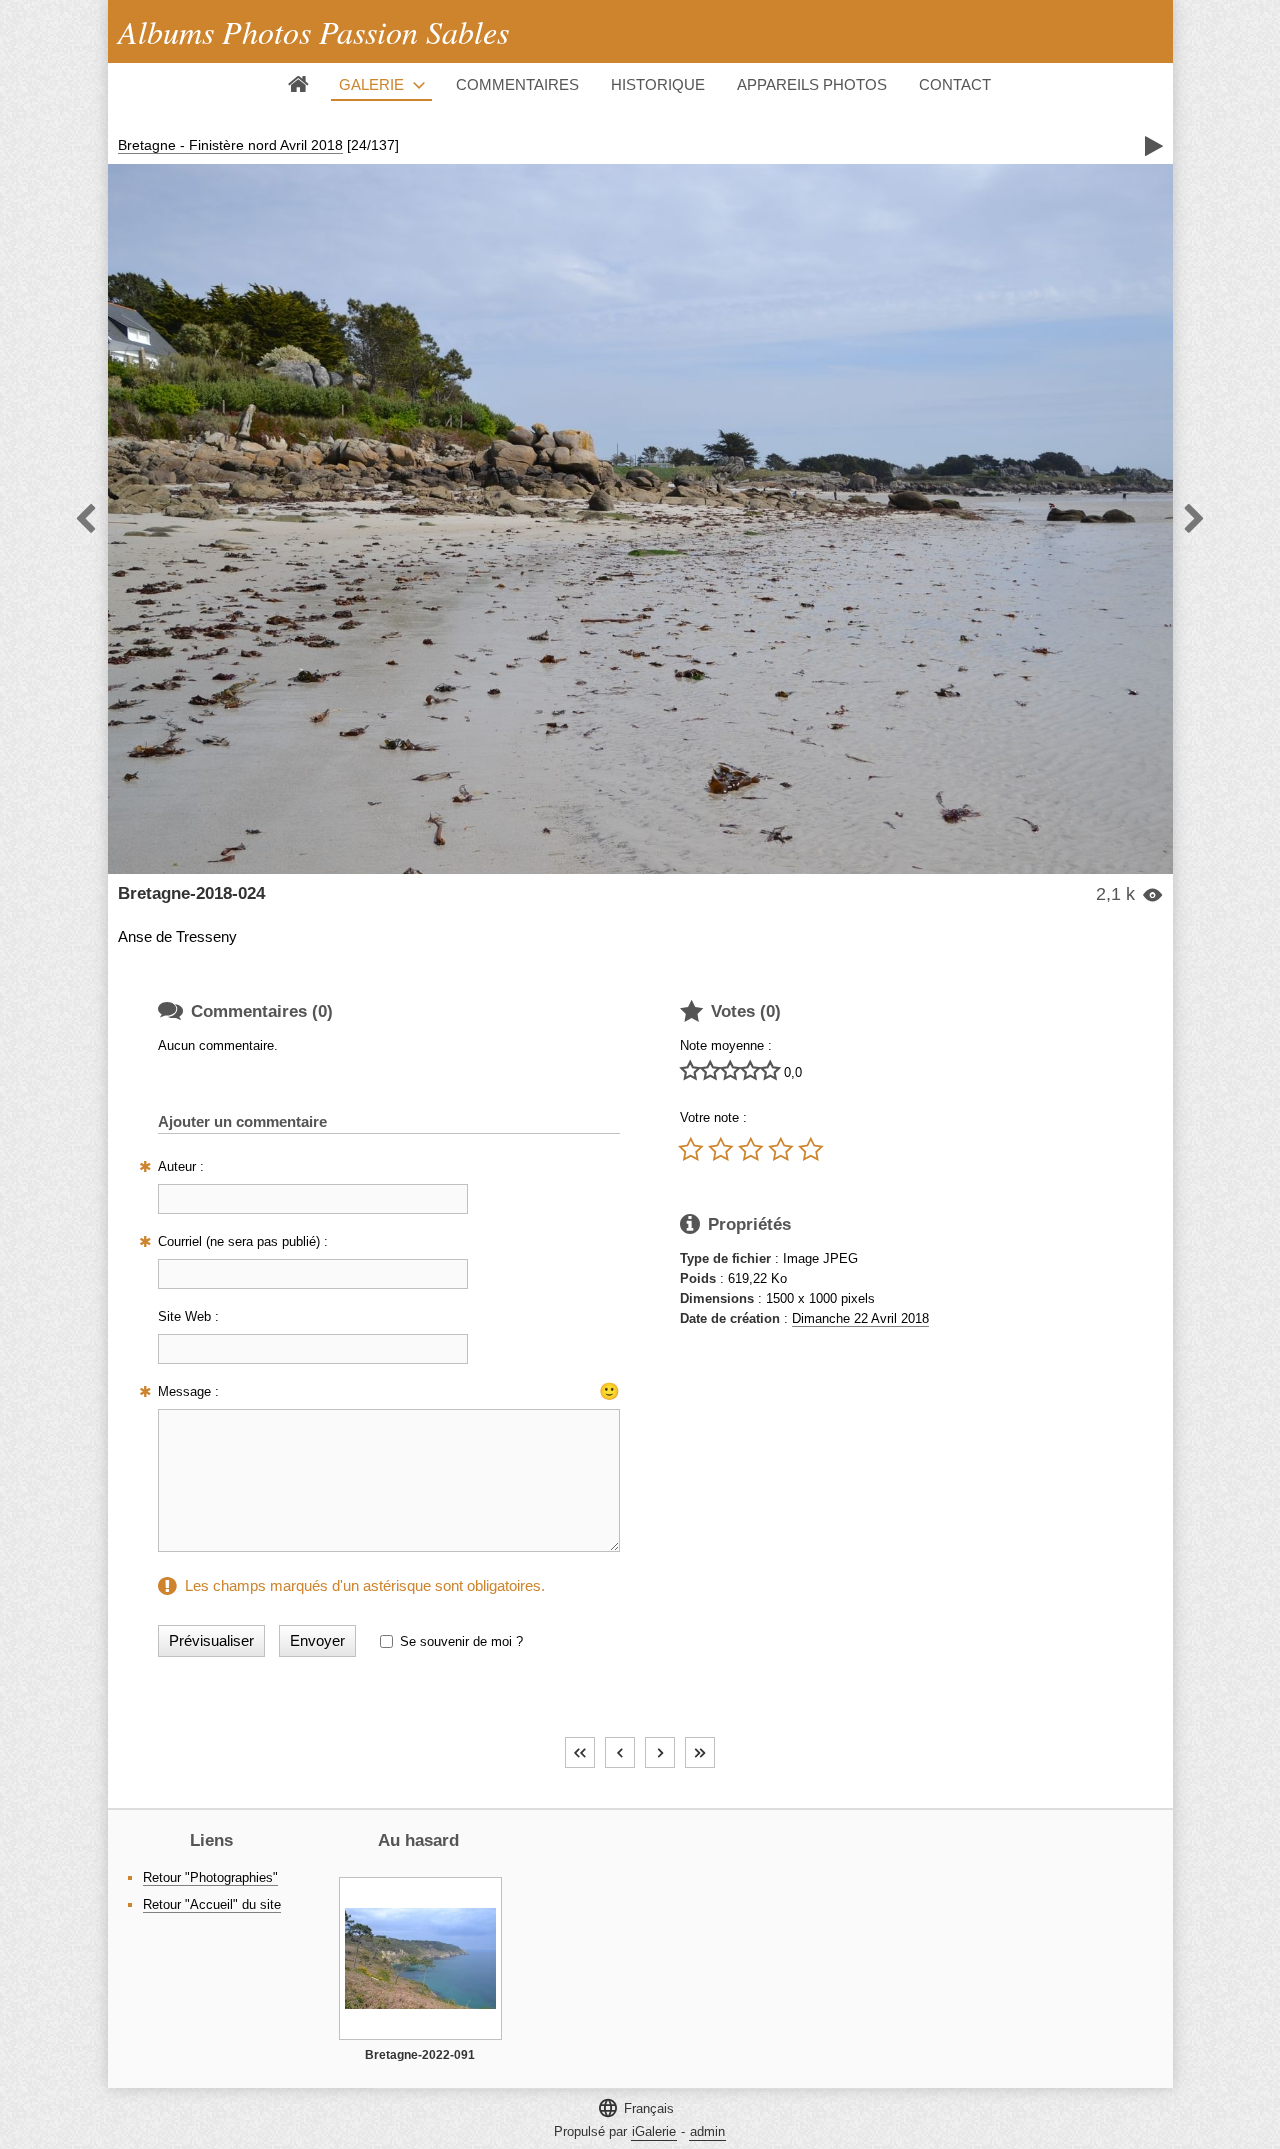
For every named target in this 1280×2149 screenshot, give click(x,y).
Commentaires (517, 84)
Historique (658, 84)
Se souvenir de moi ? (461, 1641)
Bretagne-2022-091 (420, 2055)
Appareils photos (812, 84)
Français (635, 2107)
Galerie (371, 84)
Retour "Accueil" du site (212, 1904)
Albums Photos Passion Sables (313, 31)
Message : (188, 1391)
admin (707, 2131)
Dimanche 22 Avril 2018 (860, 1318)
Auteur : (181, 1166)
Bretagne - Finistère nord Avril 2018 (230, 145)
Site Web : (188, 1316)
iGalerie (654, 2131)
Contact (955, 84)
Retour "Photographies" (210, 1877)
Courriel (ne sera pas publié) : (243, 1241)
